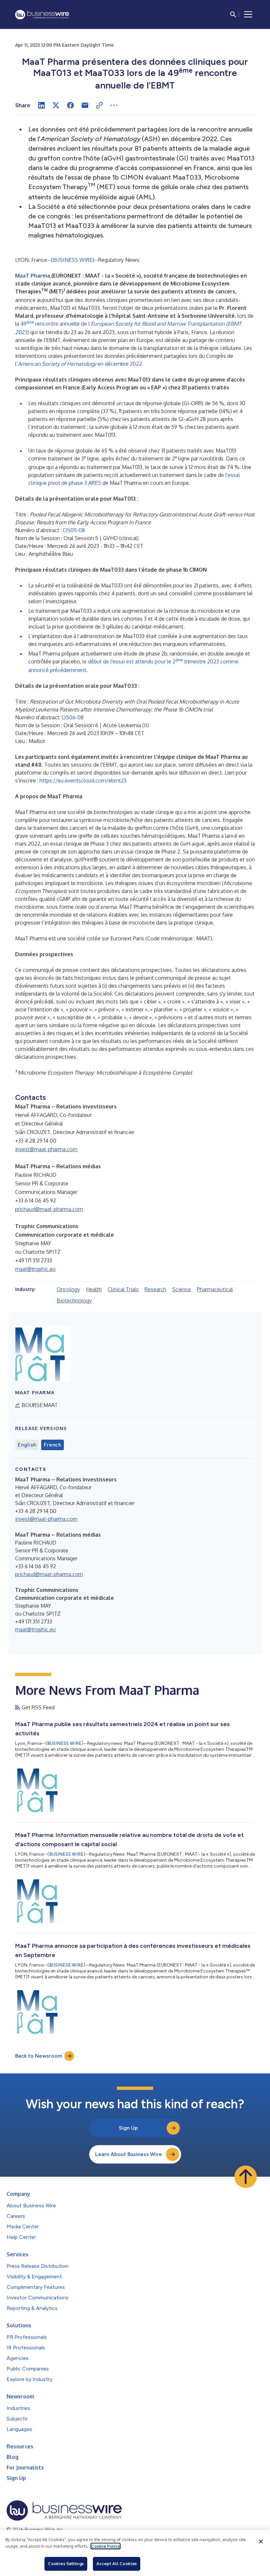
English (27, 1445)
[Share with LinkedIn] (41, 105)
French (53, 1445)
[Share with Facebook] (70, 105)
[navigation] (248, 14)
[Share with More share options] (114, 105)
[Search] (233, 14)
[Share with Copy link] (99, 105)
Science (182, 1289)
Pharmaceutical (215, 1289)
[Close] (261, 2541)
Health (94, 1289)
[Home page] (42, 15)
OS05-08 (74, 530)
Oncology (68, 1289)
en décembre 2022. (81, 364)
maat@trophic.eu (35, 1269)
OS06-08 (73, 717)
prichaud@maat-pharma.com (49, 1209)
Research (155, 1289)
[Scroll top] (246, 2177)
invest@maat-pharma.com (46, 1149)
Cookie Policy (106, 2546)
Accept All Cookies (117, 2564)
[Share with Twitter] (56, 105)
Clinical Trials (123, 1289)
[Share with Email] (85, 105)
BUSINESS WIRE (73, 260)
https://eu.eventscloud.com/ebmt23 (83, 780)
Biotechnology (74, 1300)
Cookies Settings (66, 2564)
